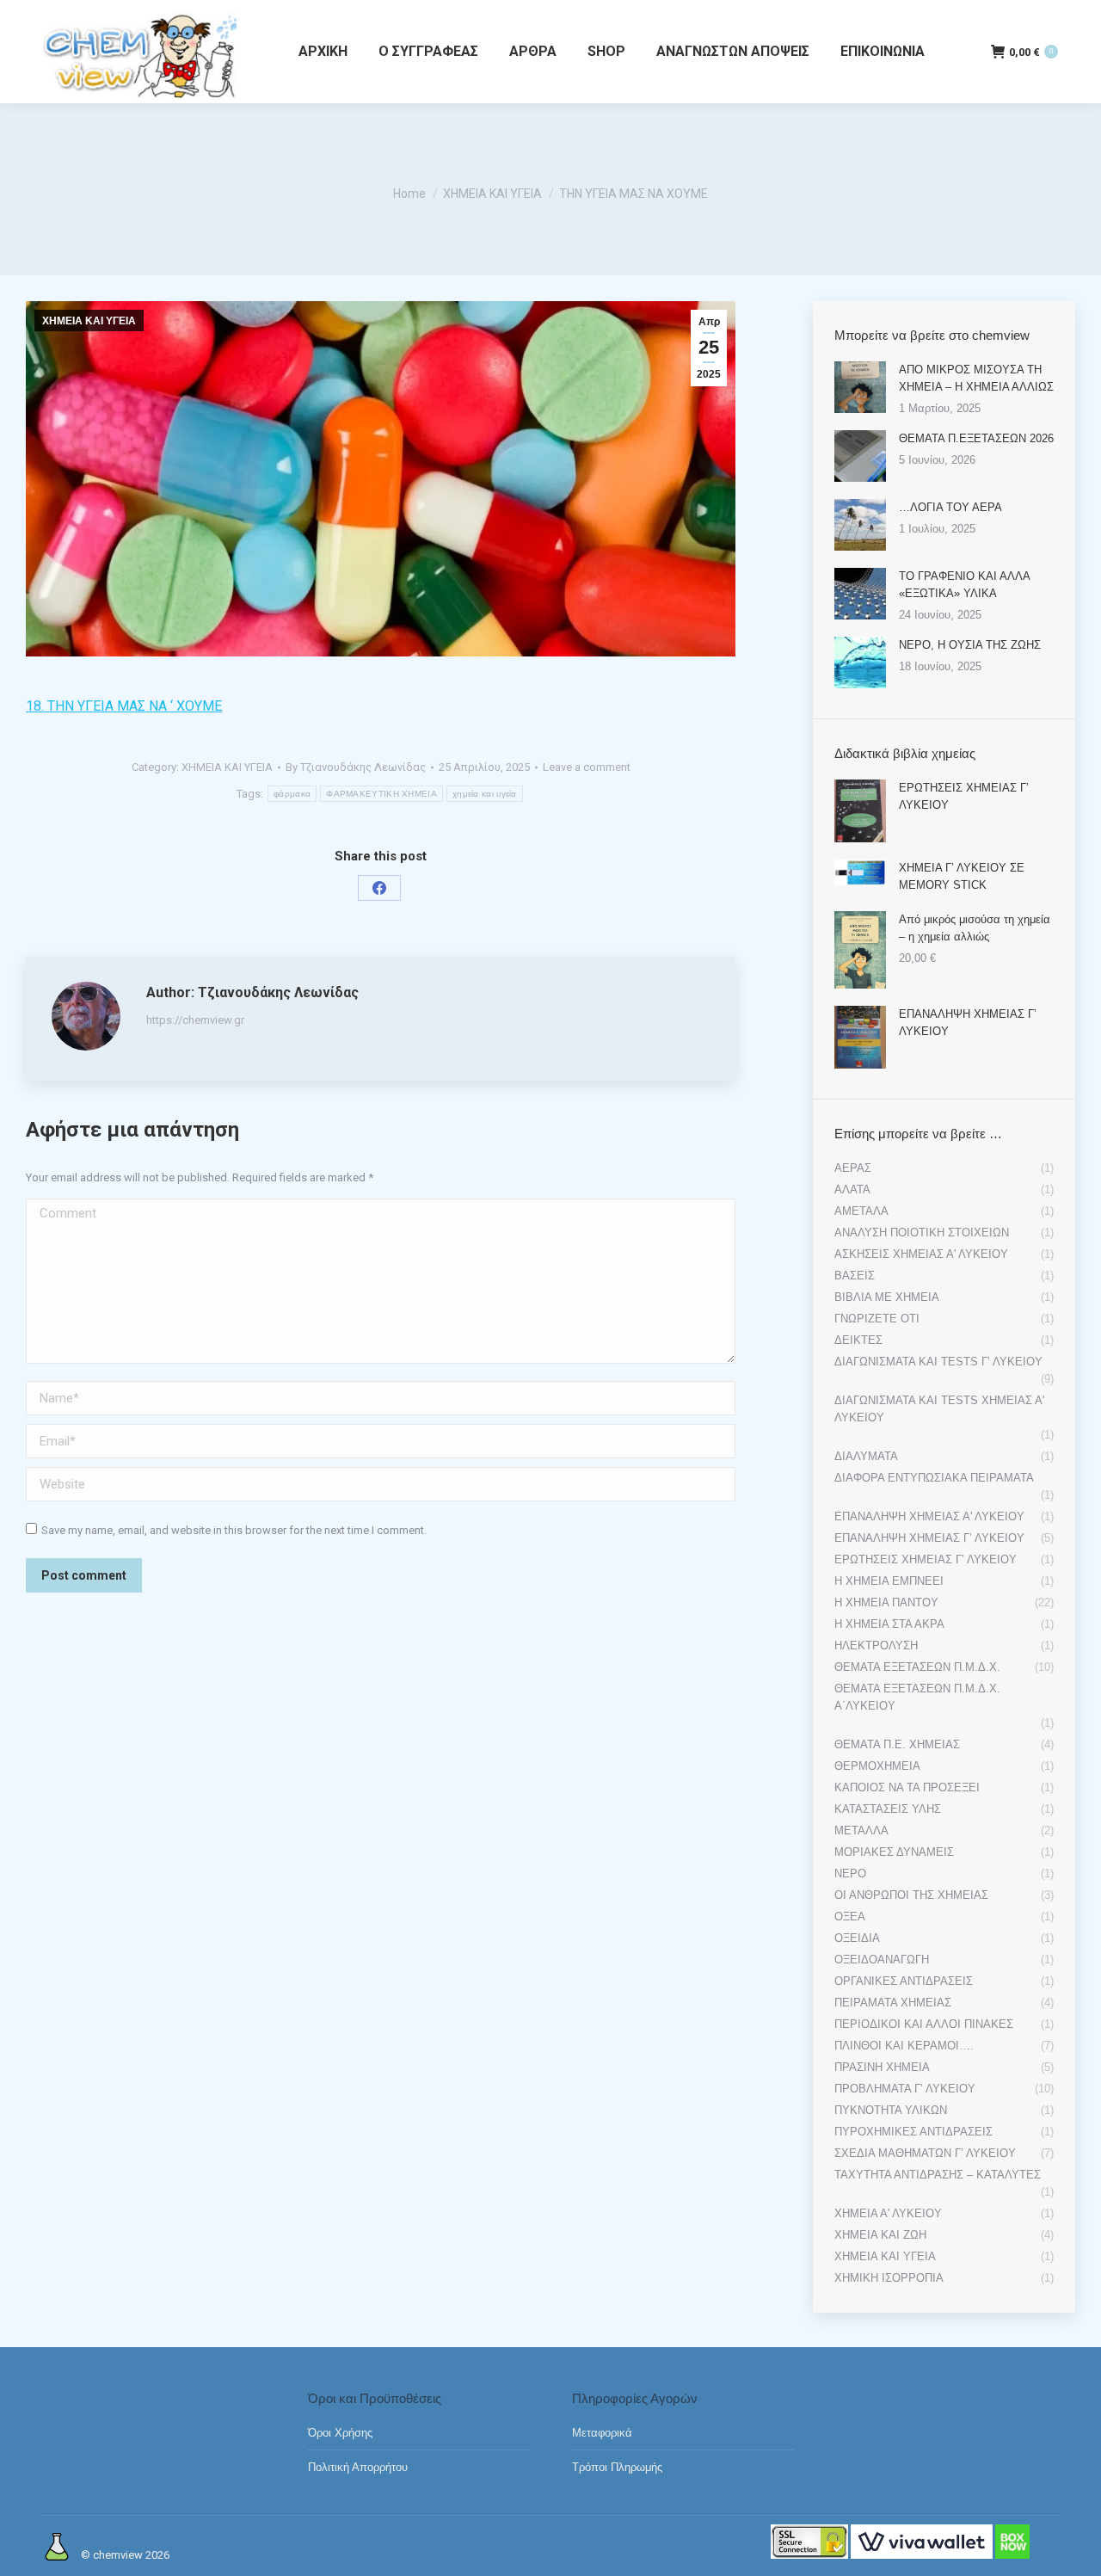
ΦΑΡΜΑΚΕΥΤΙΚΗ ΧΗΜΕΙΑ (381, 794)
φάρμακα (292, 794)
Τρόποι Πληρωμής (617, 2467)
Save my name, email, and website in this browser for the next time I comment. (234, 1530)
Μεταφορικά (602, 2433)
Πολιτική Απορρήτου (358, 2467)
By (356, 767)
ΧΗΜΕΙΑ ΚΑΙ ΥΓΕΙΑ (89, 321)
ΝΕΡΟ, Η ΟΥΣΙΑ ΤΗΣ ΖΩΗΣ (970, 645)
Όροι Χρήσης (340, 2433)
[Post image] (860, 387)
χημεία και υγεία (485, 794)
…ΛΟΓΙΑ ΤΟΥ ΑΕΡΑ (950, 507)
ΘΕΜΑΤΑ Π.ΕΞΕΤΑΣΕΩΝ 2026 (976, 438)
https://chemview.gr (195, 1020)
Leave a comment (587, 767)
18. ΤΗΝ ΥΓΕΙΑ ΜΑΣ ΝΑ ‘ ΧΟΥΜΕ (124, 706)
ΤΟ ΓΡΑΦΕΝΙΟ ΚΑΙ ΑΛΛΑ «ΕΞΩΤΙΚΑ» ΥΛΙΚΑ (964, 585)
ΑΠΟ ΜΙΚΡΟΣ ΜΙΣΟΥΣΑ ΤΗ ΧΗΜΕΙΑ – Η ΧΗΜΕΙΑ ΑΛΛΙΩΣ (976, 378)
